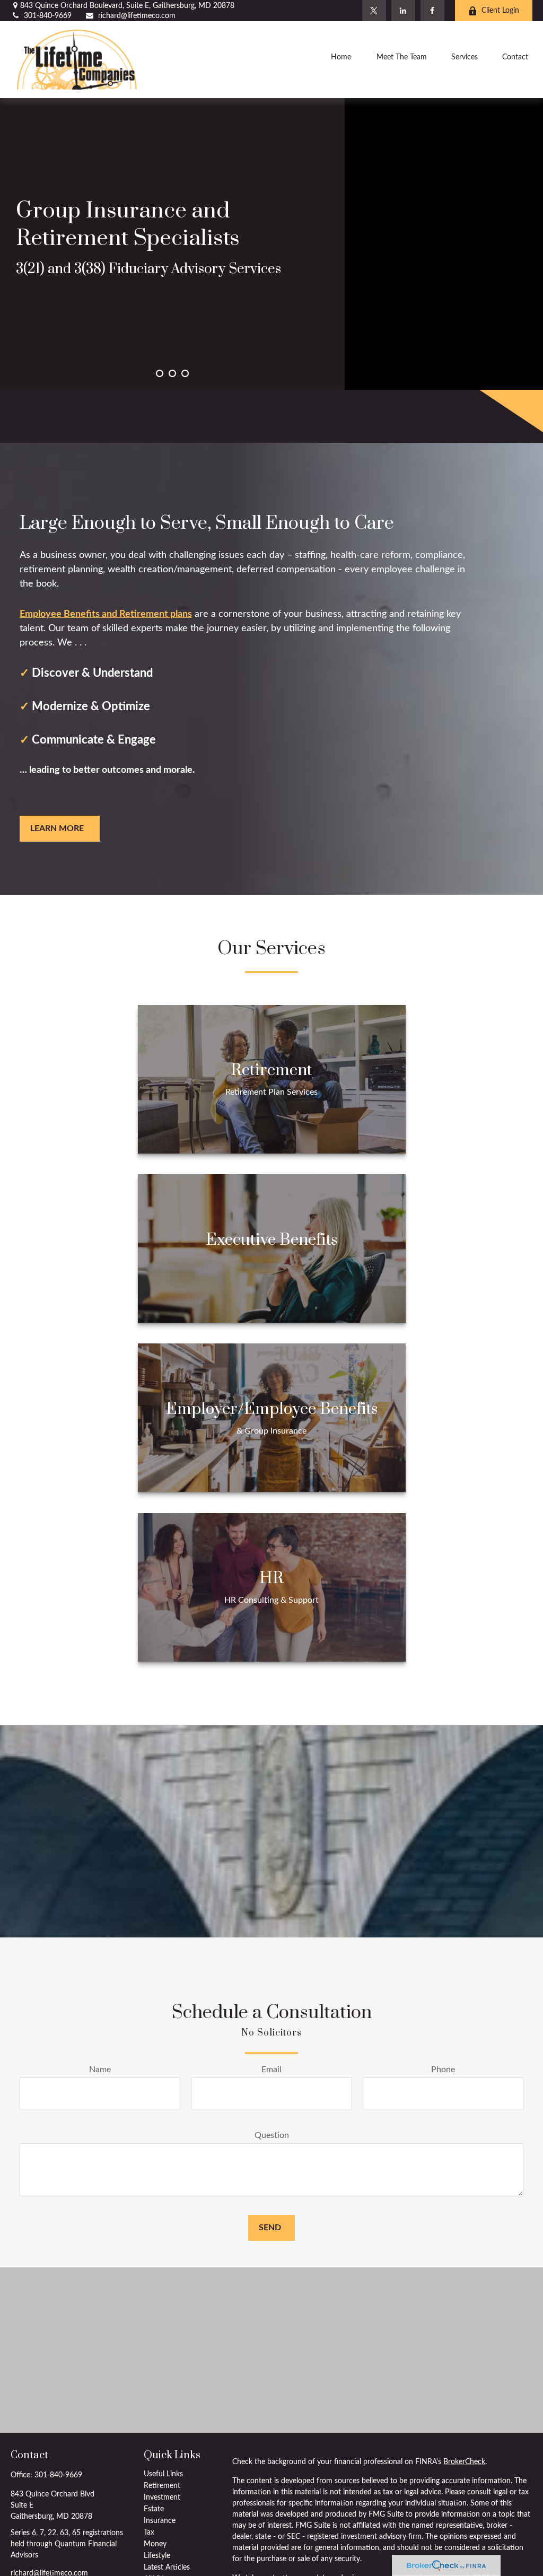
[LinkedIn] (403, 11)
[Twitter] (374, 11)
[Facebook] (432, 11)
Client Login (500, 11)
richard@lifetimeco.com (137, 16)
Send (270, 2228)
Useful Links (163, 2474)
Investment (162, 2498)
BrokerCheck (464, 2462)
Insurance (160, 2521)
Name (100, 2069)
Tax (149, 2533)
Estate (154, 2509)
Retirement (162, 2486)
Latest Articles (167, 2568)
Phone (443, 2069)
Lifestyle (157, 2556)
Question (272, 2135)
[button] (341, 59)
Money (155, 2544)
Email (271, 2069)
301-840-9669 (48, 16)
